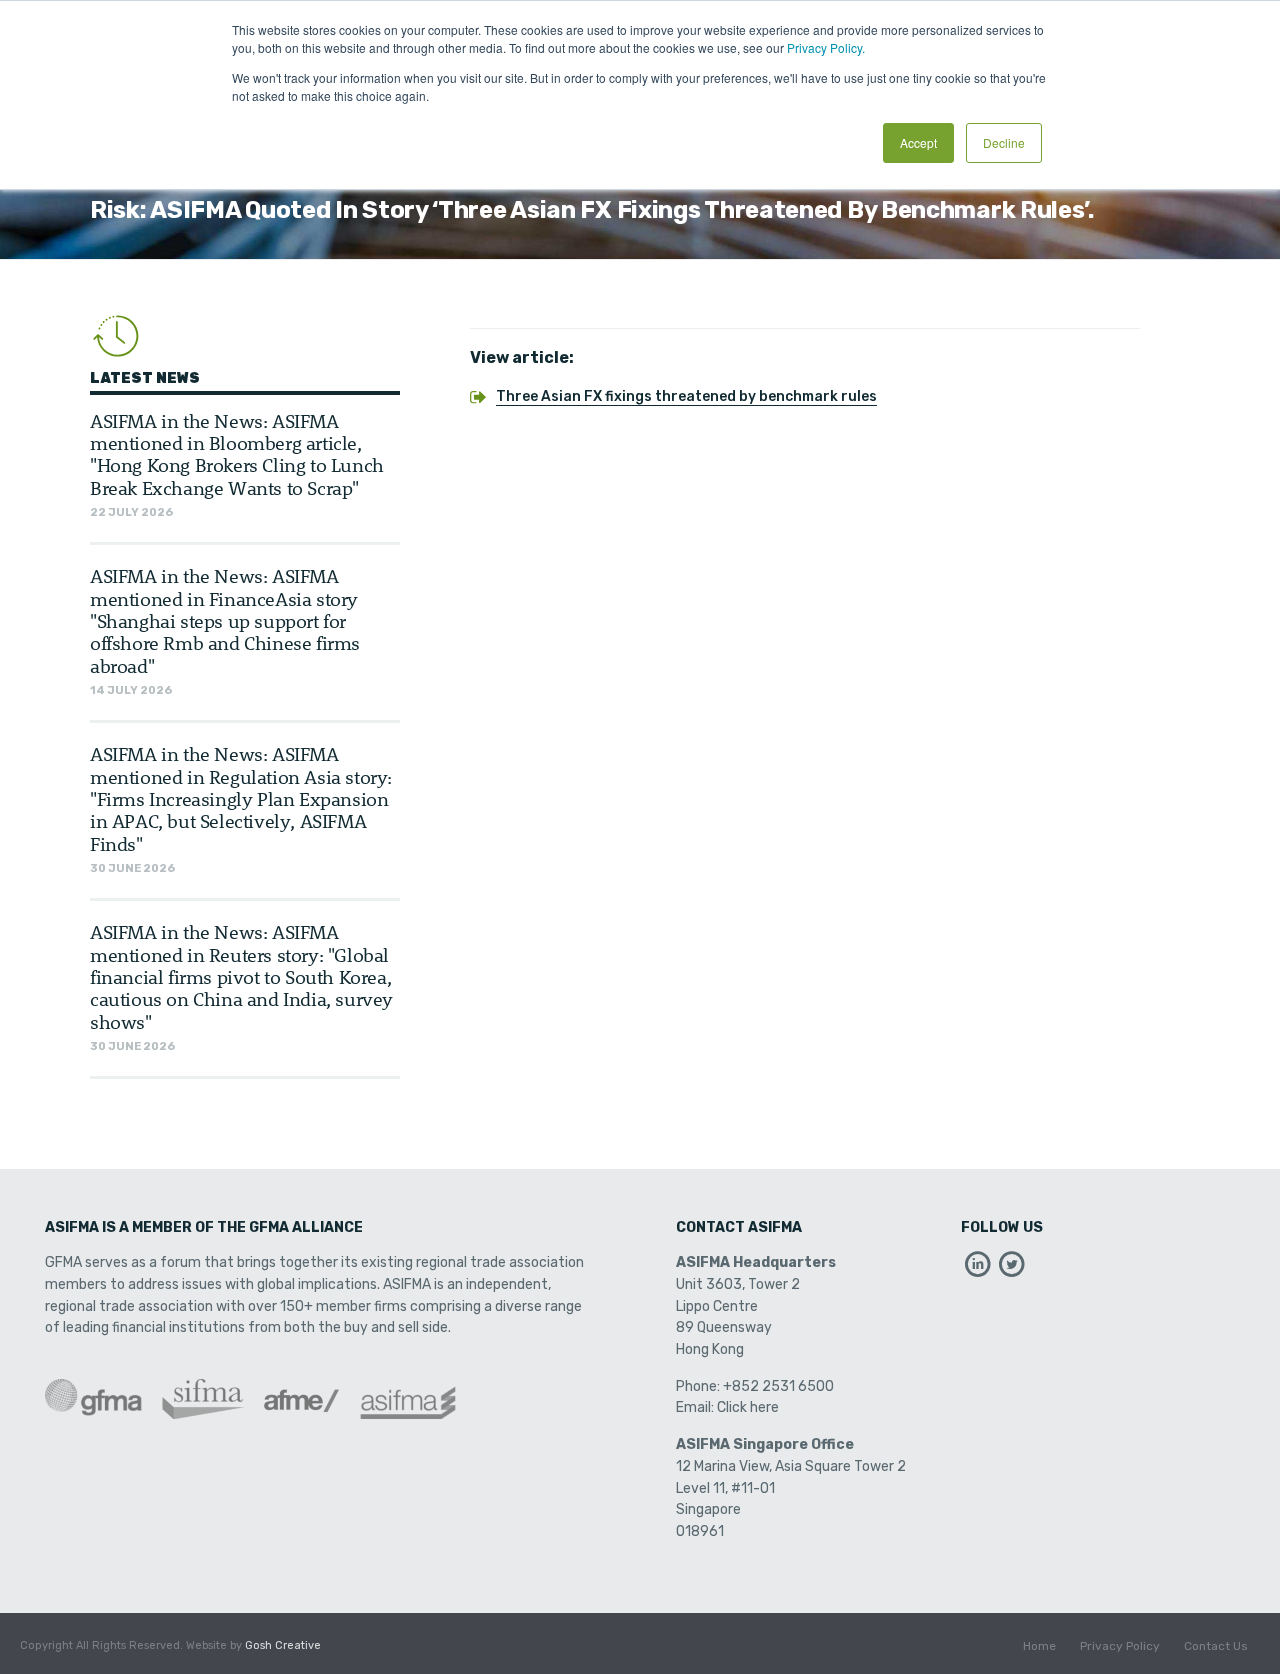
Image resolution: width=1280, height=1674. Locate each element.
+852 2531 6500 (778, 1386)
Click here (748, 1407)
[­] (978, 1269)
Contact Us (1216, 1646)
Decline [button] (1004, 142)
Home (1039, 1646)
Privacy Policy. (826, 47)
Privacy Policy (1120, 1646)
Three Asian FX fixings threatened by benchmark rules (686, 396)
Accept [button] (918, 142)
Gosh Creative (283, 1645)
